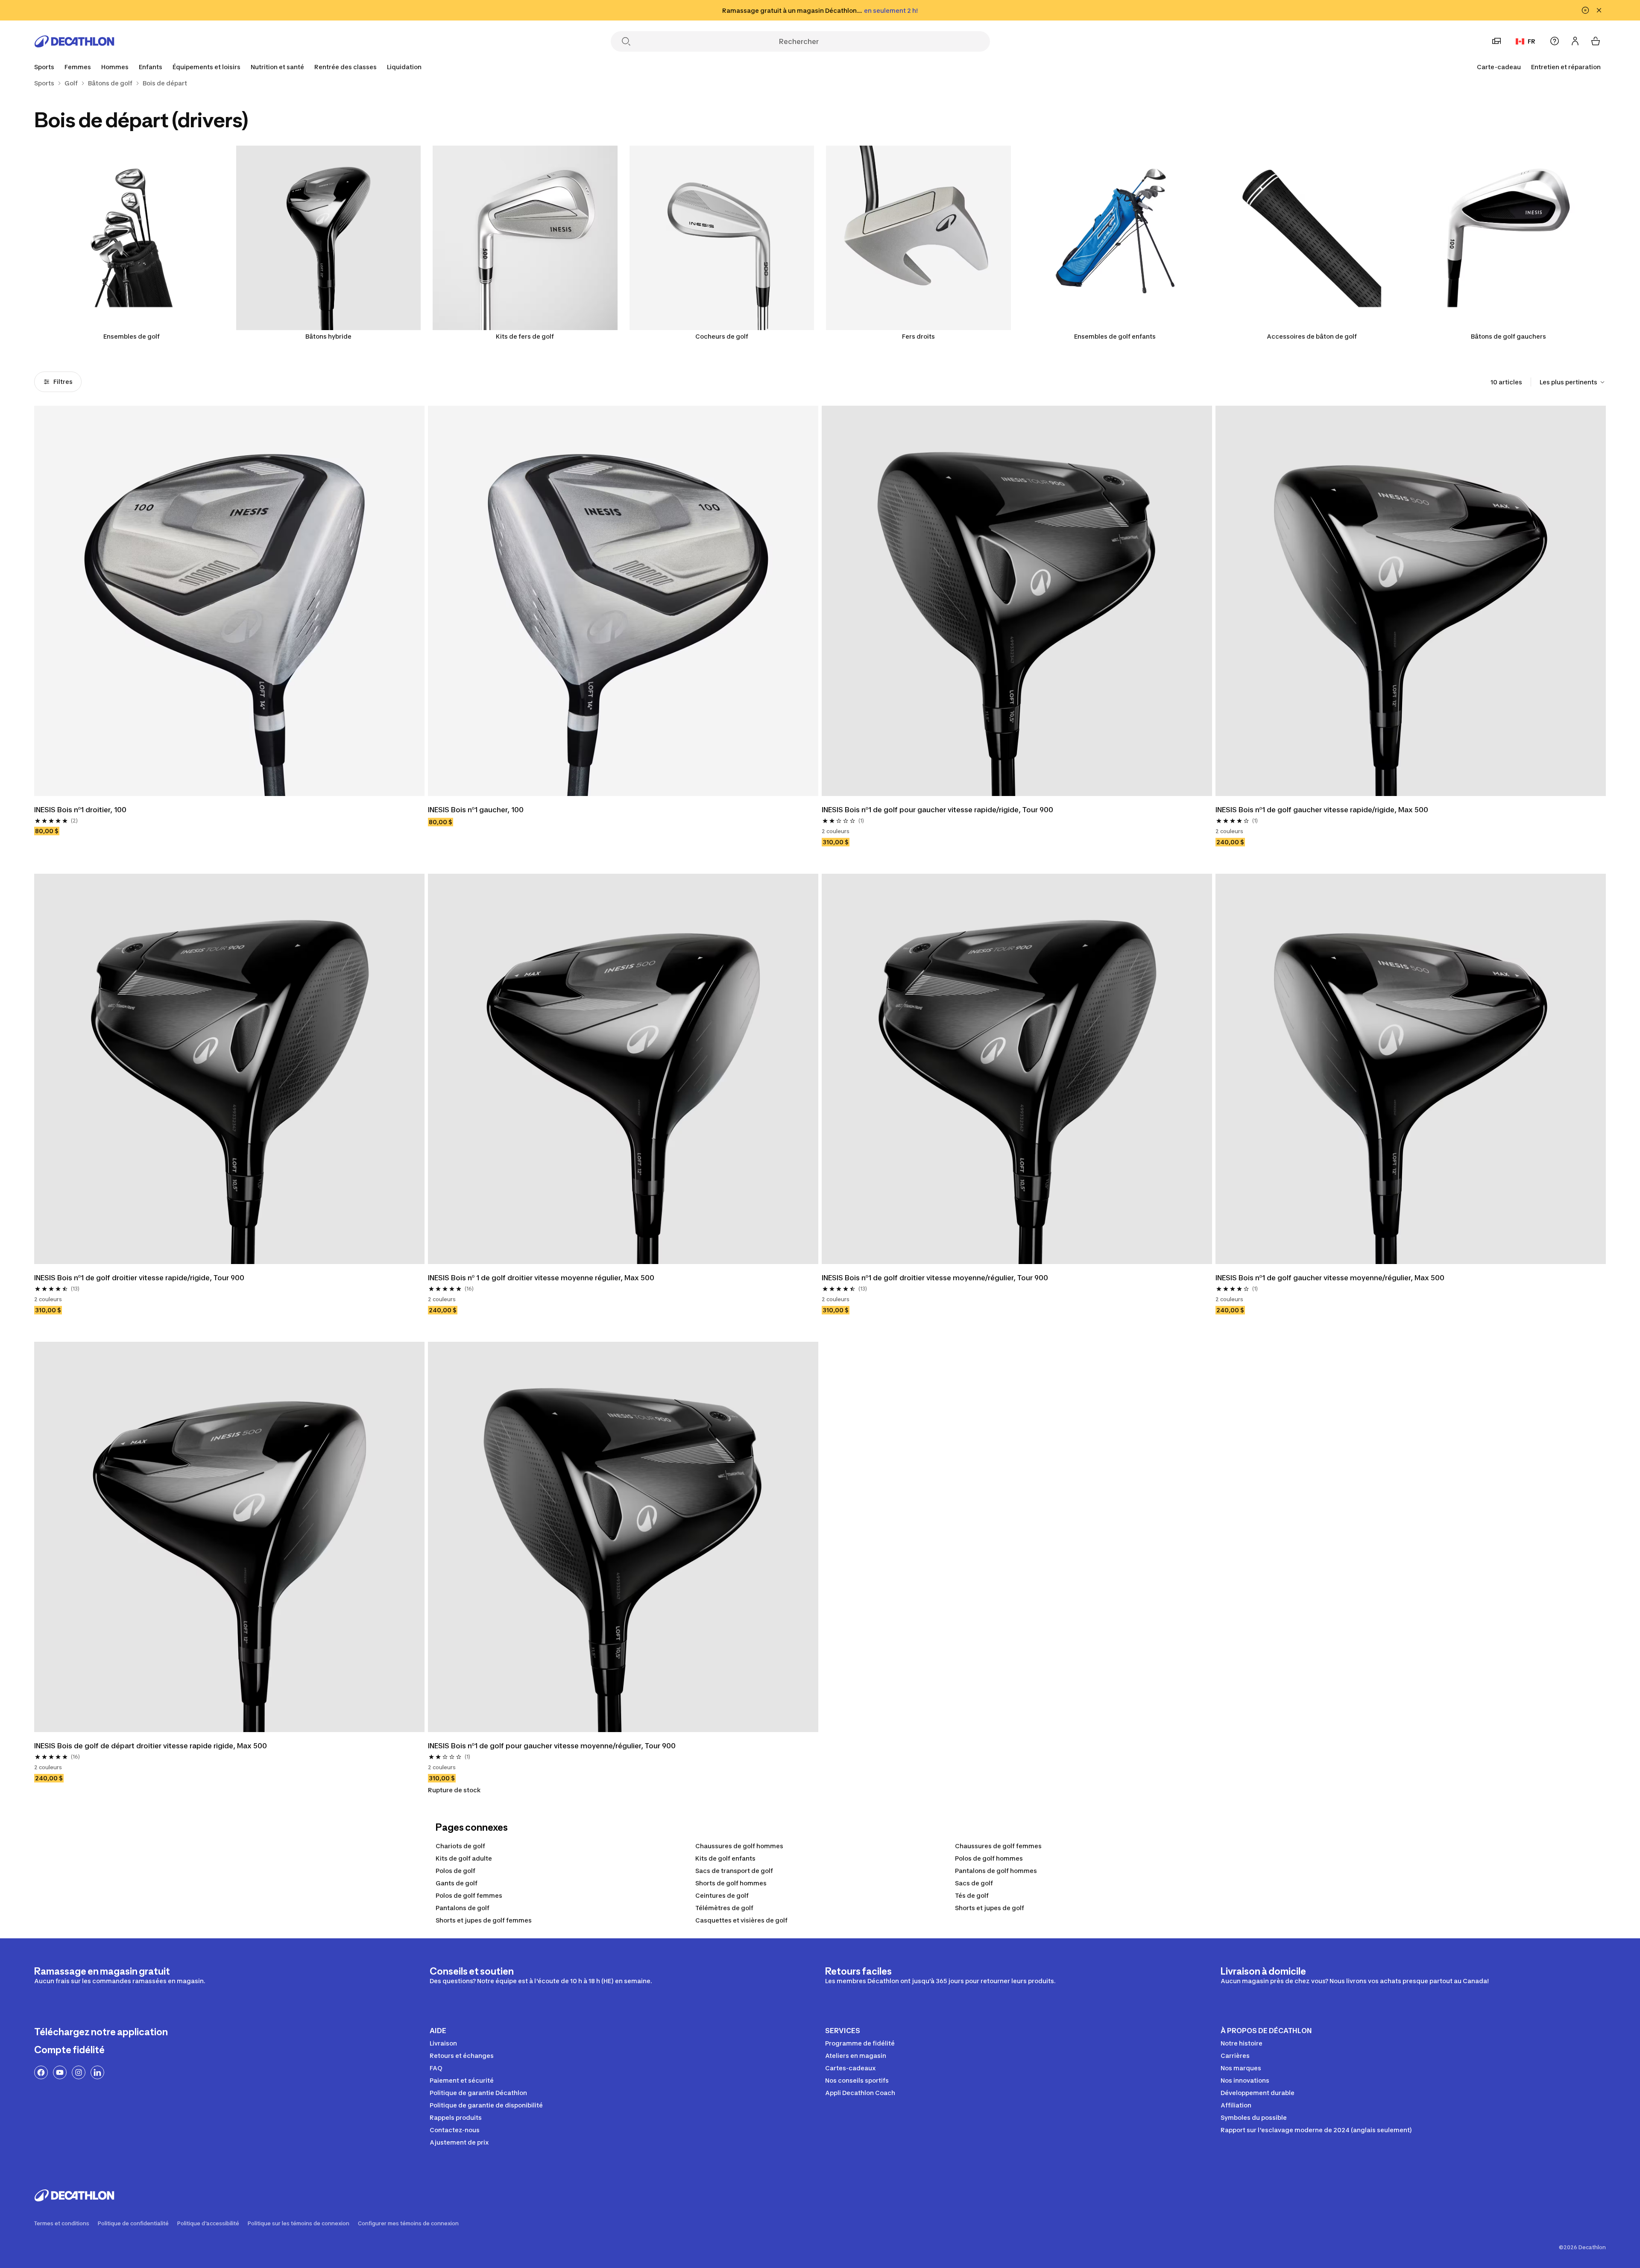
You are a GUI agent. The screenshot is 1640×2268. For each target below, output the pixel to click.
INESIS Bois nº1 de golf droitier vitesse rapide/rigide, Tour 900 (139, 1278)
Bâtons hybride (328, 336)
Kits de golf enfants (725, 1858)
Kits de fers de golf (525, 336)
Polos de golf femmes (469, 1895)
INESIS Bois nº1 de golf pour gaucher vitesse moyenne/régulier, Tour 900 (552, 1746)
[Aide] (1555, 41)
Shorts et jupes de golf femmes (484, 1920)
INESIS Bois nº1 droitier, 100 (80, 810)
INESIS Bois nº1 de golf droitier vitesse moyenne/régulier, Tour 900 (935, 1278)
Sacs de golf (974, 1883)
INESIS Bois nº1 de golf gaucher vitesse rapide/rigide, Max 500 (1322, 810)
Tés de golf (972, 1895)
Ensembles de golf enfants (1115, 336)
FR (1532, 41)
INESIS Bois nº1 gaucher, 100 (476, 810)
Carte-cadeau (1499, 67)
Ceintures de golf (722, 1895)
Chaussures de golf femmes (998, 1846)
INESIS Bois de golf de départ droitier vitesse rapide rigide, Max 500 (151, 1746)
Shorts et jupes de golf (990, 1908)
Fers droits (918, 336)
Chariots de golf (460, 1846)
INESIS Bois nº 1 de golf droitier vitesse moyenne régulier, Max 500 (541, 1278)
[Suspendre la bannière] (1585, 10)
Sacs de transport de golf (734, 1871)
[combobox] (1573, 382)
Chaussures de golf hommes (739, 1846)
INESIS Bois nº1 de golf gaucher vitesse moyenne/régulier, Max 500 (1330, 1278)
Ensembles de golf (132, 336)
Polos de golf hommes (989, 1858)
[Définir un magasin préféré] (1496, 41)
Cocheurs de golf (722, 336)
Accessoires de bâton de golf (1312, 336)
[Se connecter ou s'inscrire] (1575, 41)
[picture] (229, 601)
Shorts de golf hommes (731, 1883)
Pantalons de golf (463, 1908)
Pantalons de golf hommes (996, 1871)
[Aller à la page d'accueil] (74, 41)
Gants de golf (457, 1883)
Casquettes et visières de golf (741, 1920)
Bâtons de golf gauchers (1508, 336)
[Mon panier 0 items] (1596, 41)
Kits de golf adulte (464, 1858)
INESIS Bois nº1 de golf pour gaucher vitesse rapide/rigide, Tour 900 (937, 810)
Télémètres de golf (724, 1908)
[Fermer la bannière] (1599, 10)
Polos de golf (455, 1871)
